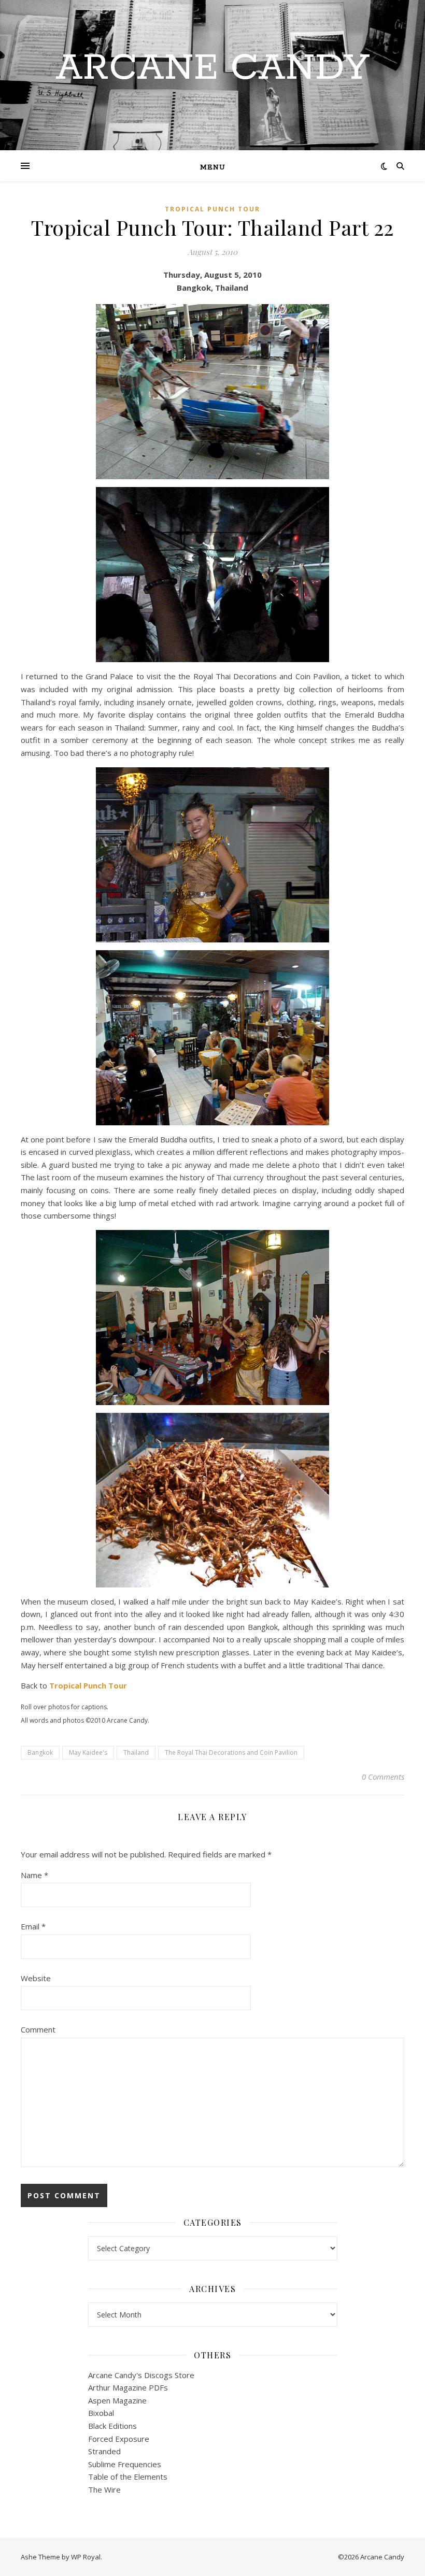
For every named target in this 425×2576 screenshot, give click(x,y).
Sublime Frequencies (125, 2464)
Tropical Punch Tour (212, 209)
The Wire (104, 2489)
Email (33, 1926)
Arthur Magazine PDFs (128, 2387)
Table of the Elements (128, 2477)
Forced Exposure (119, 2439)
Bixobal (101, 2413)
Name (34, 1875)
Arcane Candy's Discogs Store (141, 2375)
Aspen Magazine (117, 2400)
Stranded (104, 2451)
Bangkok (40, 1752)
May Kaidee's (88, 1752)
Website (36, 1978)
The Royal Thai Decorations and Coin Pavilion (231, 1752)
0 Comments (383, 1777)
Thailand (136, 1752)
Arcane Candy (212, 69)
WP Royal (86, 2557)
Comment (38, 2029)
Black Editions (112, 2426)
